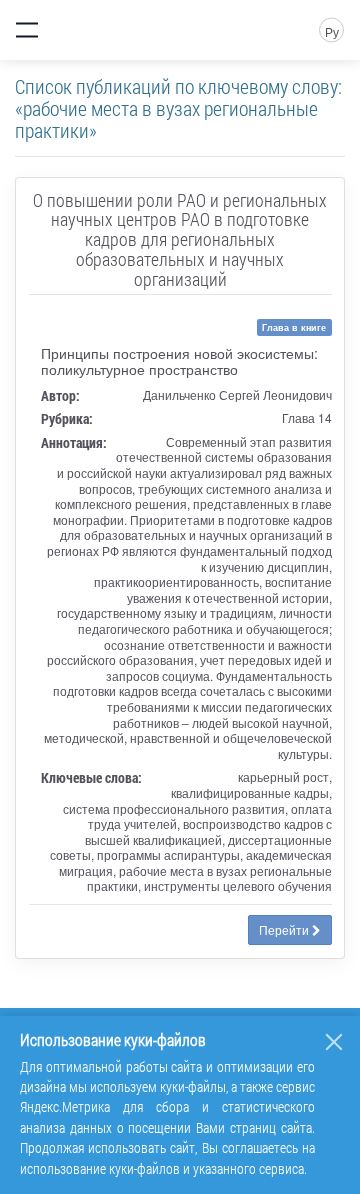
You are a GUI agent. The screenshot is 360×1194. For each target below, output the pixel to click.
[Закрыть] (334, 1042)
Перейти (285, 929)
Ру (332, 31)
